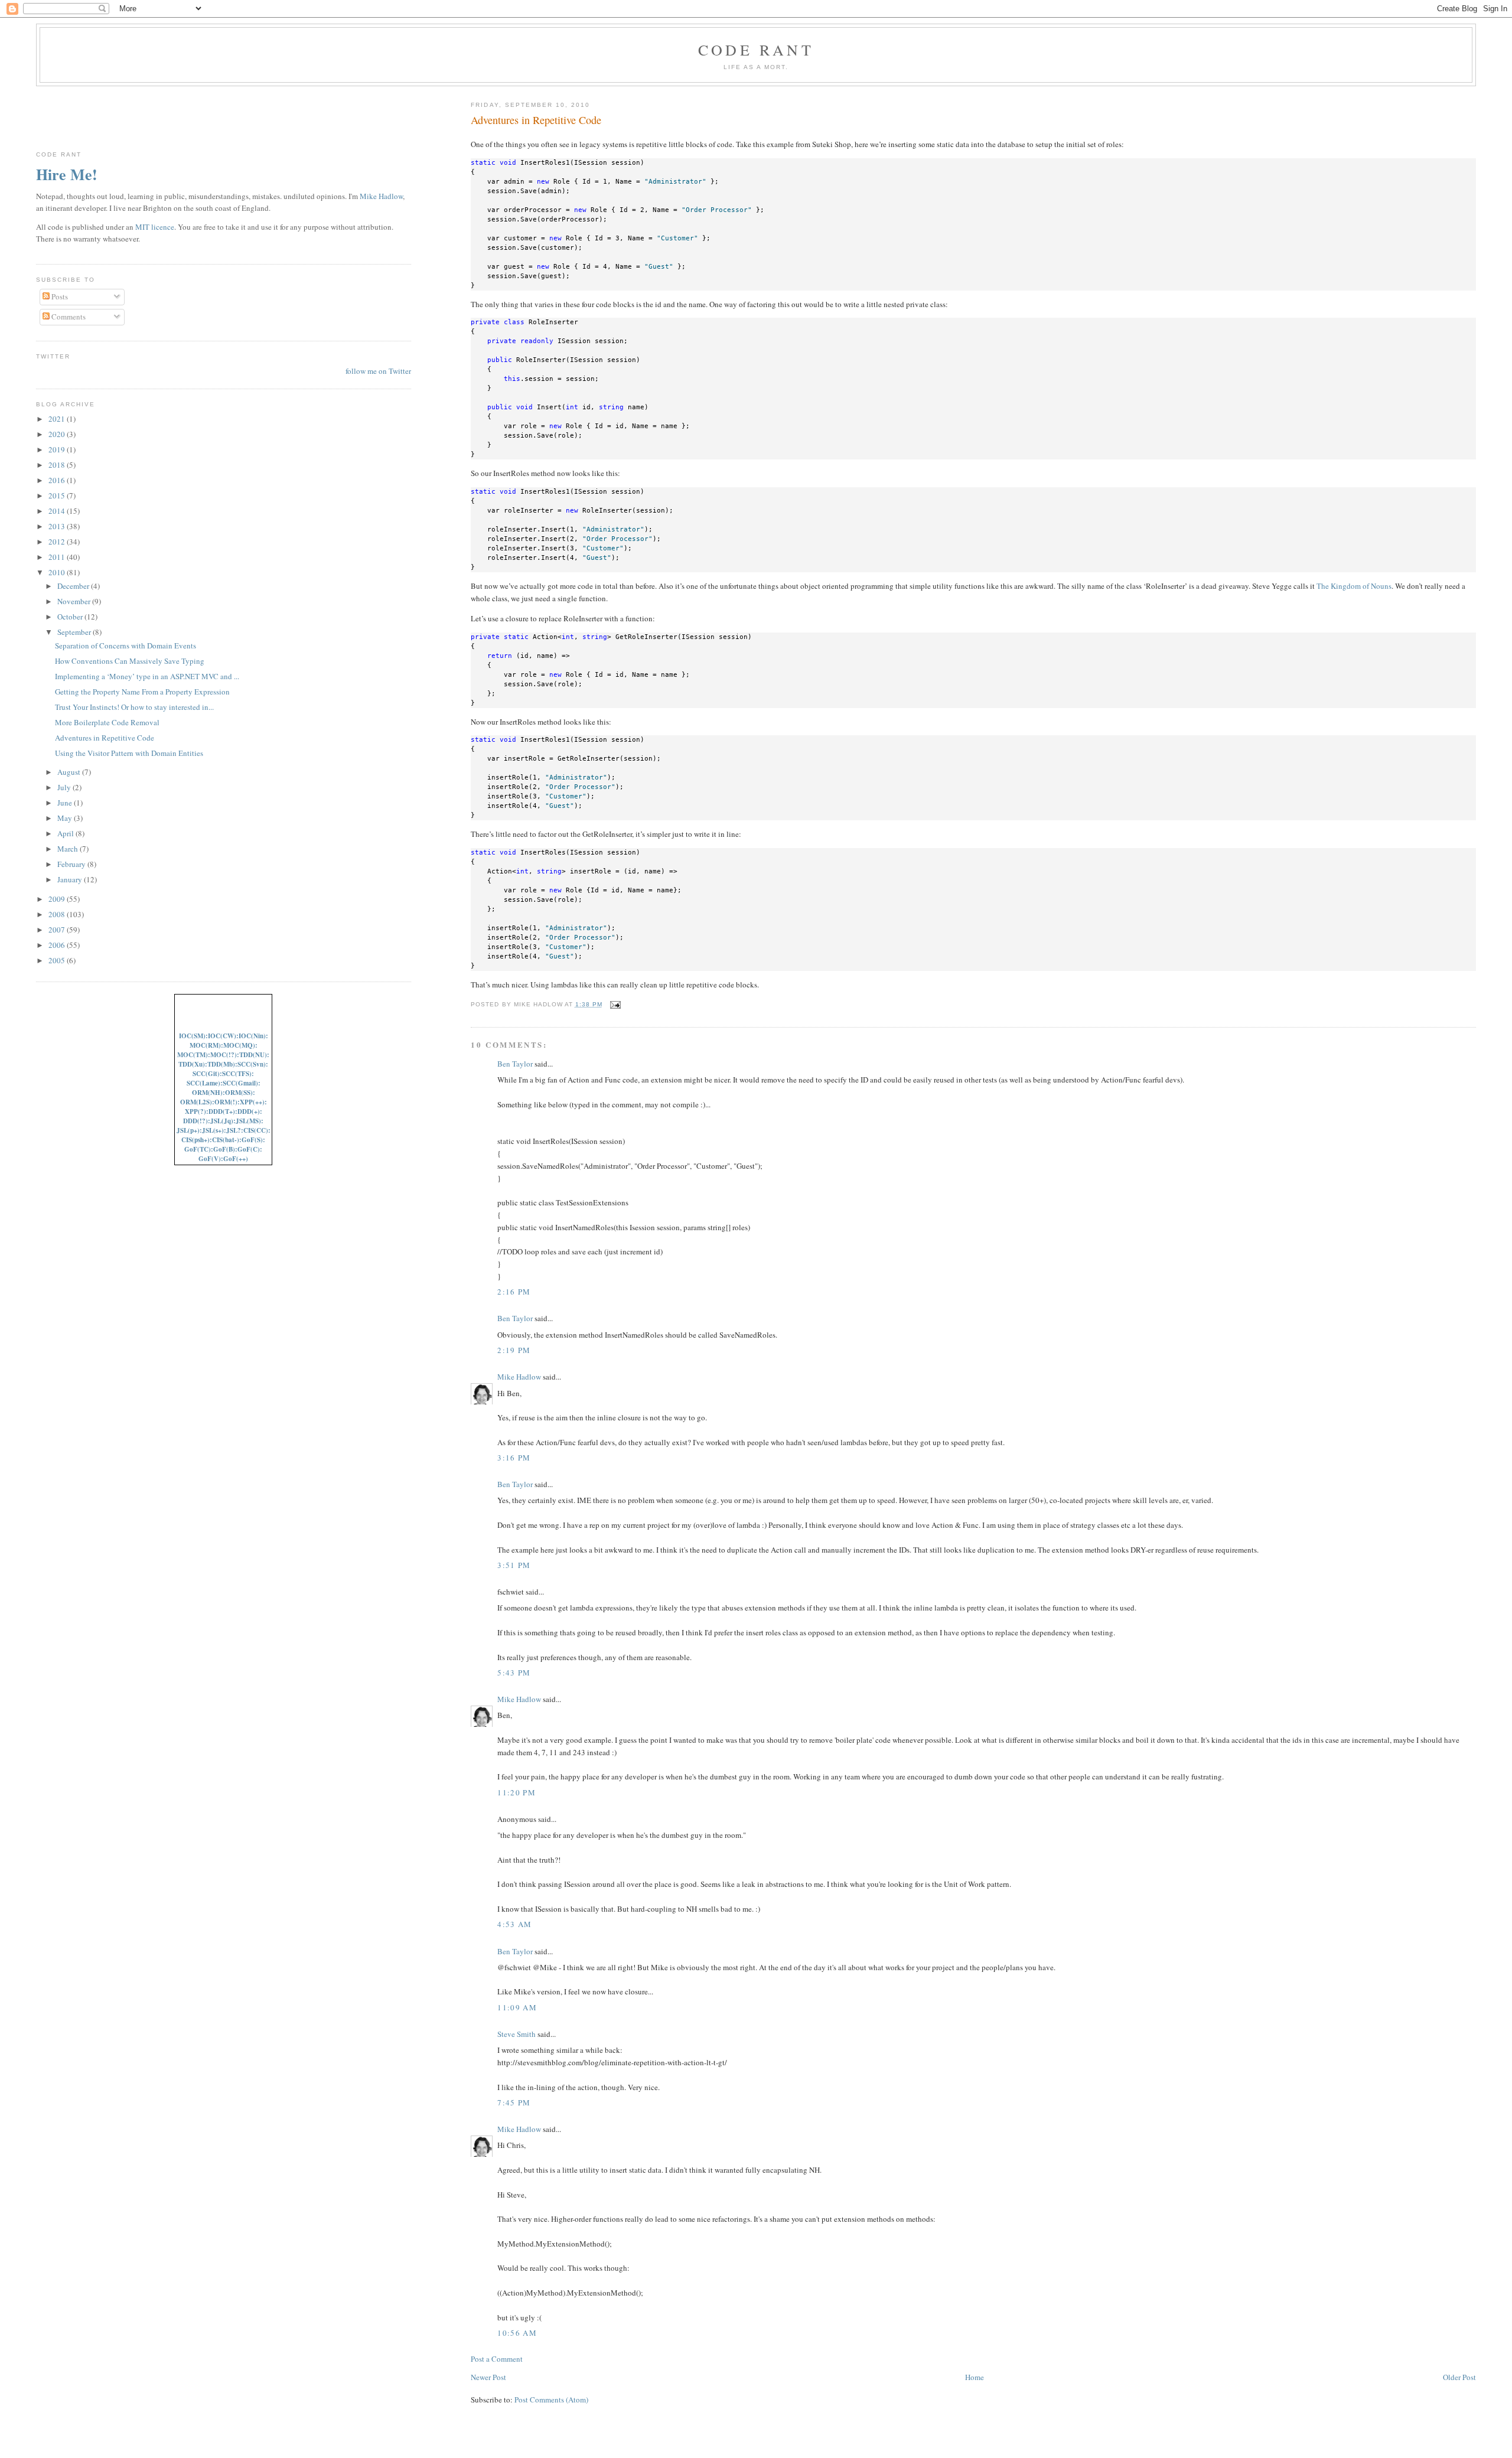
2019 (58, 449)
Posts (59, 296)
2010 (58, 572)
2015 (58, 495)
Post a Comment (497, 2359)
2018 (58, 465)
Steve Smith (517, 2034)
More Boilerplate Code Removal (107, 722)
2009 (58, 899)
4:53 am (514, 1924)
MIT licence (155, 227)
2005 (58, 960)
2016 (58, 480)
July (65, 787)
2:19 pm (514, 1350)
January (71, 879)
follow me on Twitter (378, 371)
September (75, 632)
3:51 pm (514, 1565)
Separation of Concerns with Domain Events (126, 646)
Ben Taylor (515, 1064)
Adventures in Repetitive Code (536, 120)
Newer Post (488, 2377)
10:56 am (517, 2333)
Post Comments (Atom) (551, 2400)
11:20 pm (516, 1792)
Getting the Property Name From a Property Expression (142, 692)
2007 (58, 930)
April (66, 833)
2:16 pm (514, 1292)
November (75, 601)
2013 (58, 526)
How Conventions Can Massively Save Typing (130, 661)
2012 (58, 542)
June (66, 803)
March (69, 849)
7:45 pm (514, 2102)
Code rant (756, 50)
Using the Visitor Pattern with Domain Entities (129, 753)
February (72, 864)
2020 (58, 434)
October (71, 617)
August (70, 772)
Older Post (1459, 2377)
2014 (58, 511)
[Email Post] (614, 1004)
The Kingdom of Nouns (1354, 586)
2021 (58, 419)
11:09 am (517, 2007)
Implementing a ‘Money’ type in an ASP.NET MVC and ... (147, 676)
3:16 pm (514, 1458)
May (66, 818)
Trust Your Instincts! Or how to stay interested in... (134, 707)
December (74, 586)
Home (975, 2377)
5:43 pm (514, 1673)
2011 (58, 557)
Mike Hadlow (519, 1377)
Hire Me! (67, 174)
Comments (68, 317)
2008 (58, 914)
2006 (58, 945)
